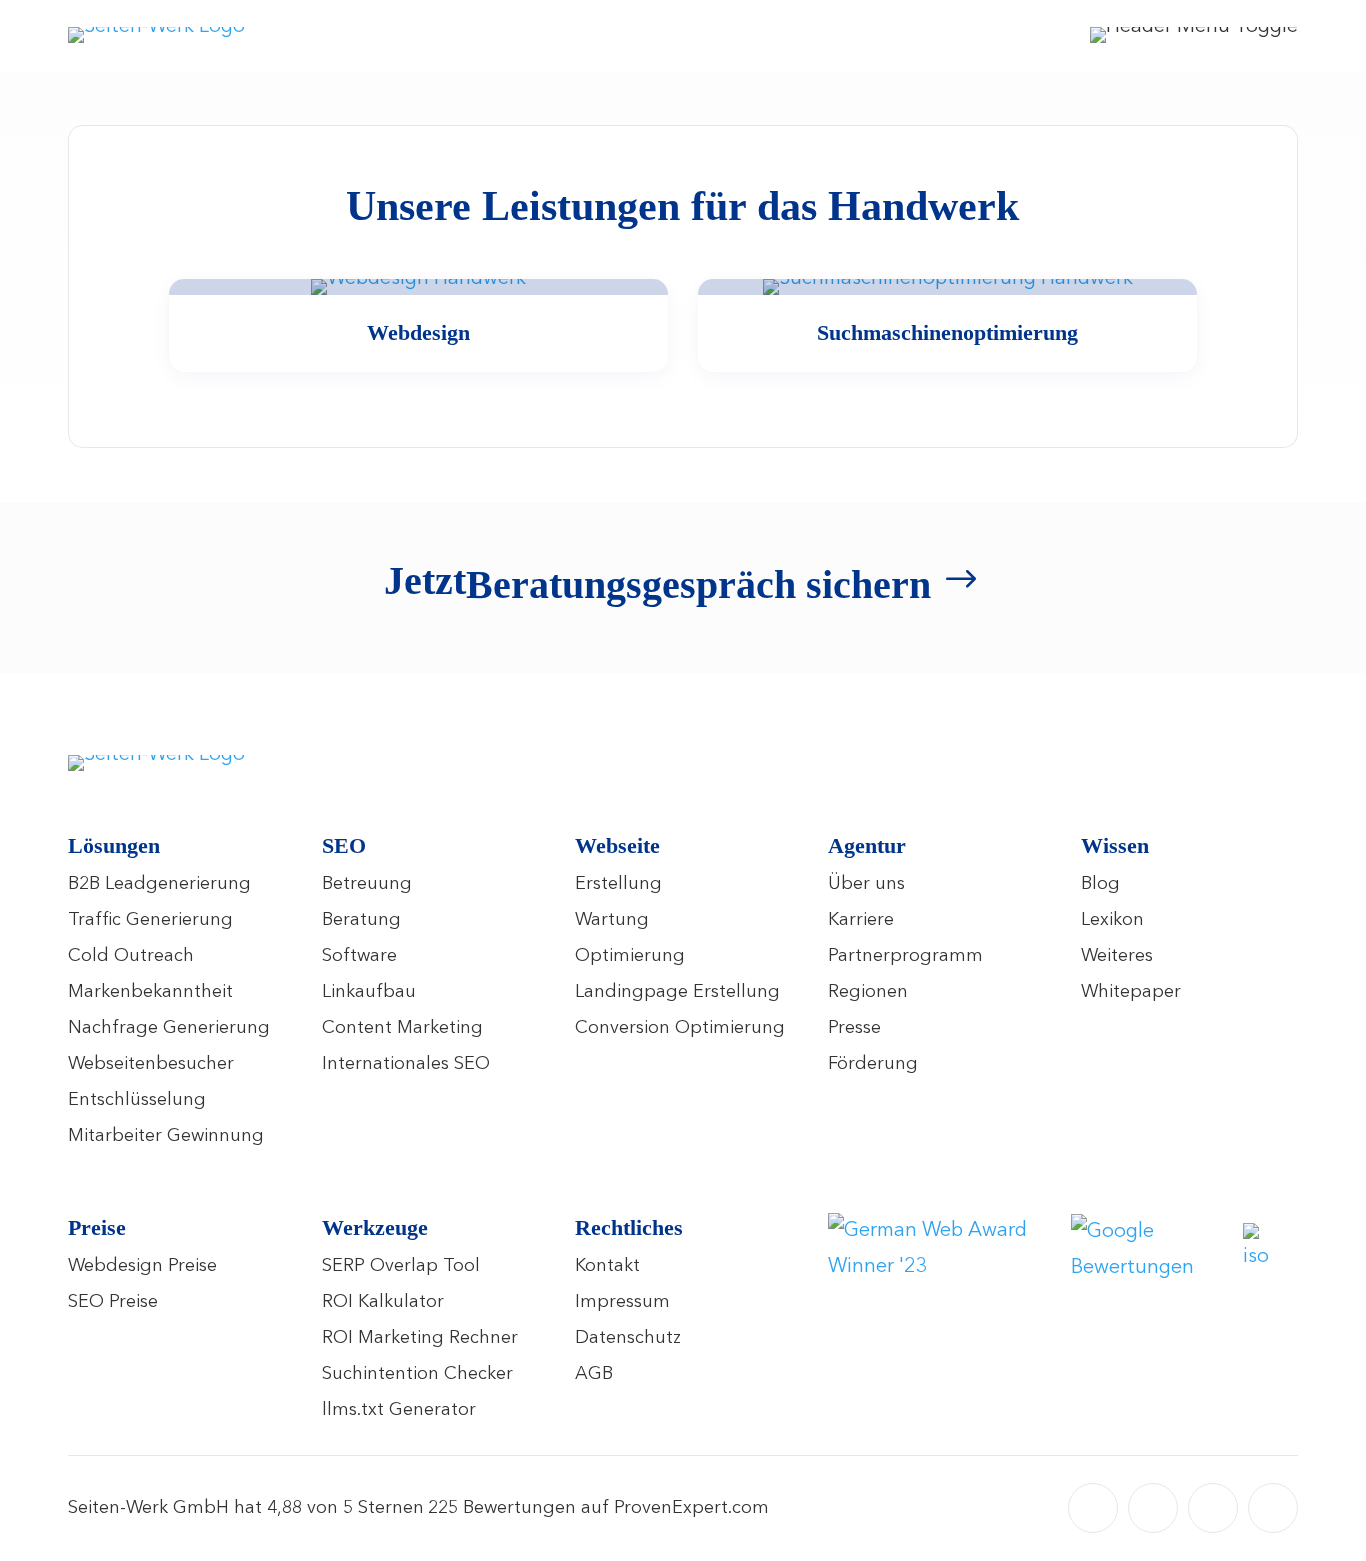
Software (359, 956)
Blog (1100, 884)
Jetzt (657, 582)
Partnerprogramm (905, 956)
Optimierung (630, 956)
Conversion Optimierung (680, 1028)
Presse (854, 1028)
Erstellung (618, 884)
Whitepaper (1131, 992)
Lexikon (1112, 920)
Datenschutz (628, 1338)
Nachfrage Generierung (169, 1028)
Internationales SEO (406, 1064)
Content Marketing (402, 1028)
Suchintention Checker (417, 1374)
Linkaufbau (369, 992)
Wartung (612, 920)
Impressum (622, 1302)
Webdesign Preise (142, 1266)
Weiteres (1117, 956)
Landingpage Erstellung (677, 992)
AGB (594, 1374)
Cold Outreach (131, 956)
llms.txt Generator (399, 1410)
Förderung (873, 1064)
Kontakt (607, 1266)
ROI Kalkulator (383, 1302)
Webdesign (418, 332)
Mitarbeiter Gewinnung (166, 1136)
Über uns (866, 884)
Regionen (868, 992)
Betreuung (367, 884)
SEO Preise (113, 1302)
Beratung (361, 920)
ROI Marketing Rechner (420, 1338)
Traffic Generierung (150, 920)
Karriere (861, 920)
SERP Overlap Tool (401, 1266)
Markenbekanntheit (150, 992)
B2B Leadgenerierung (159, 884)
